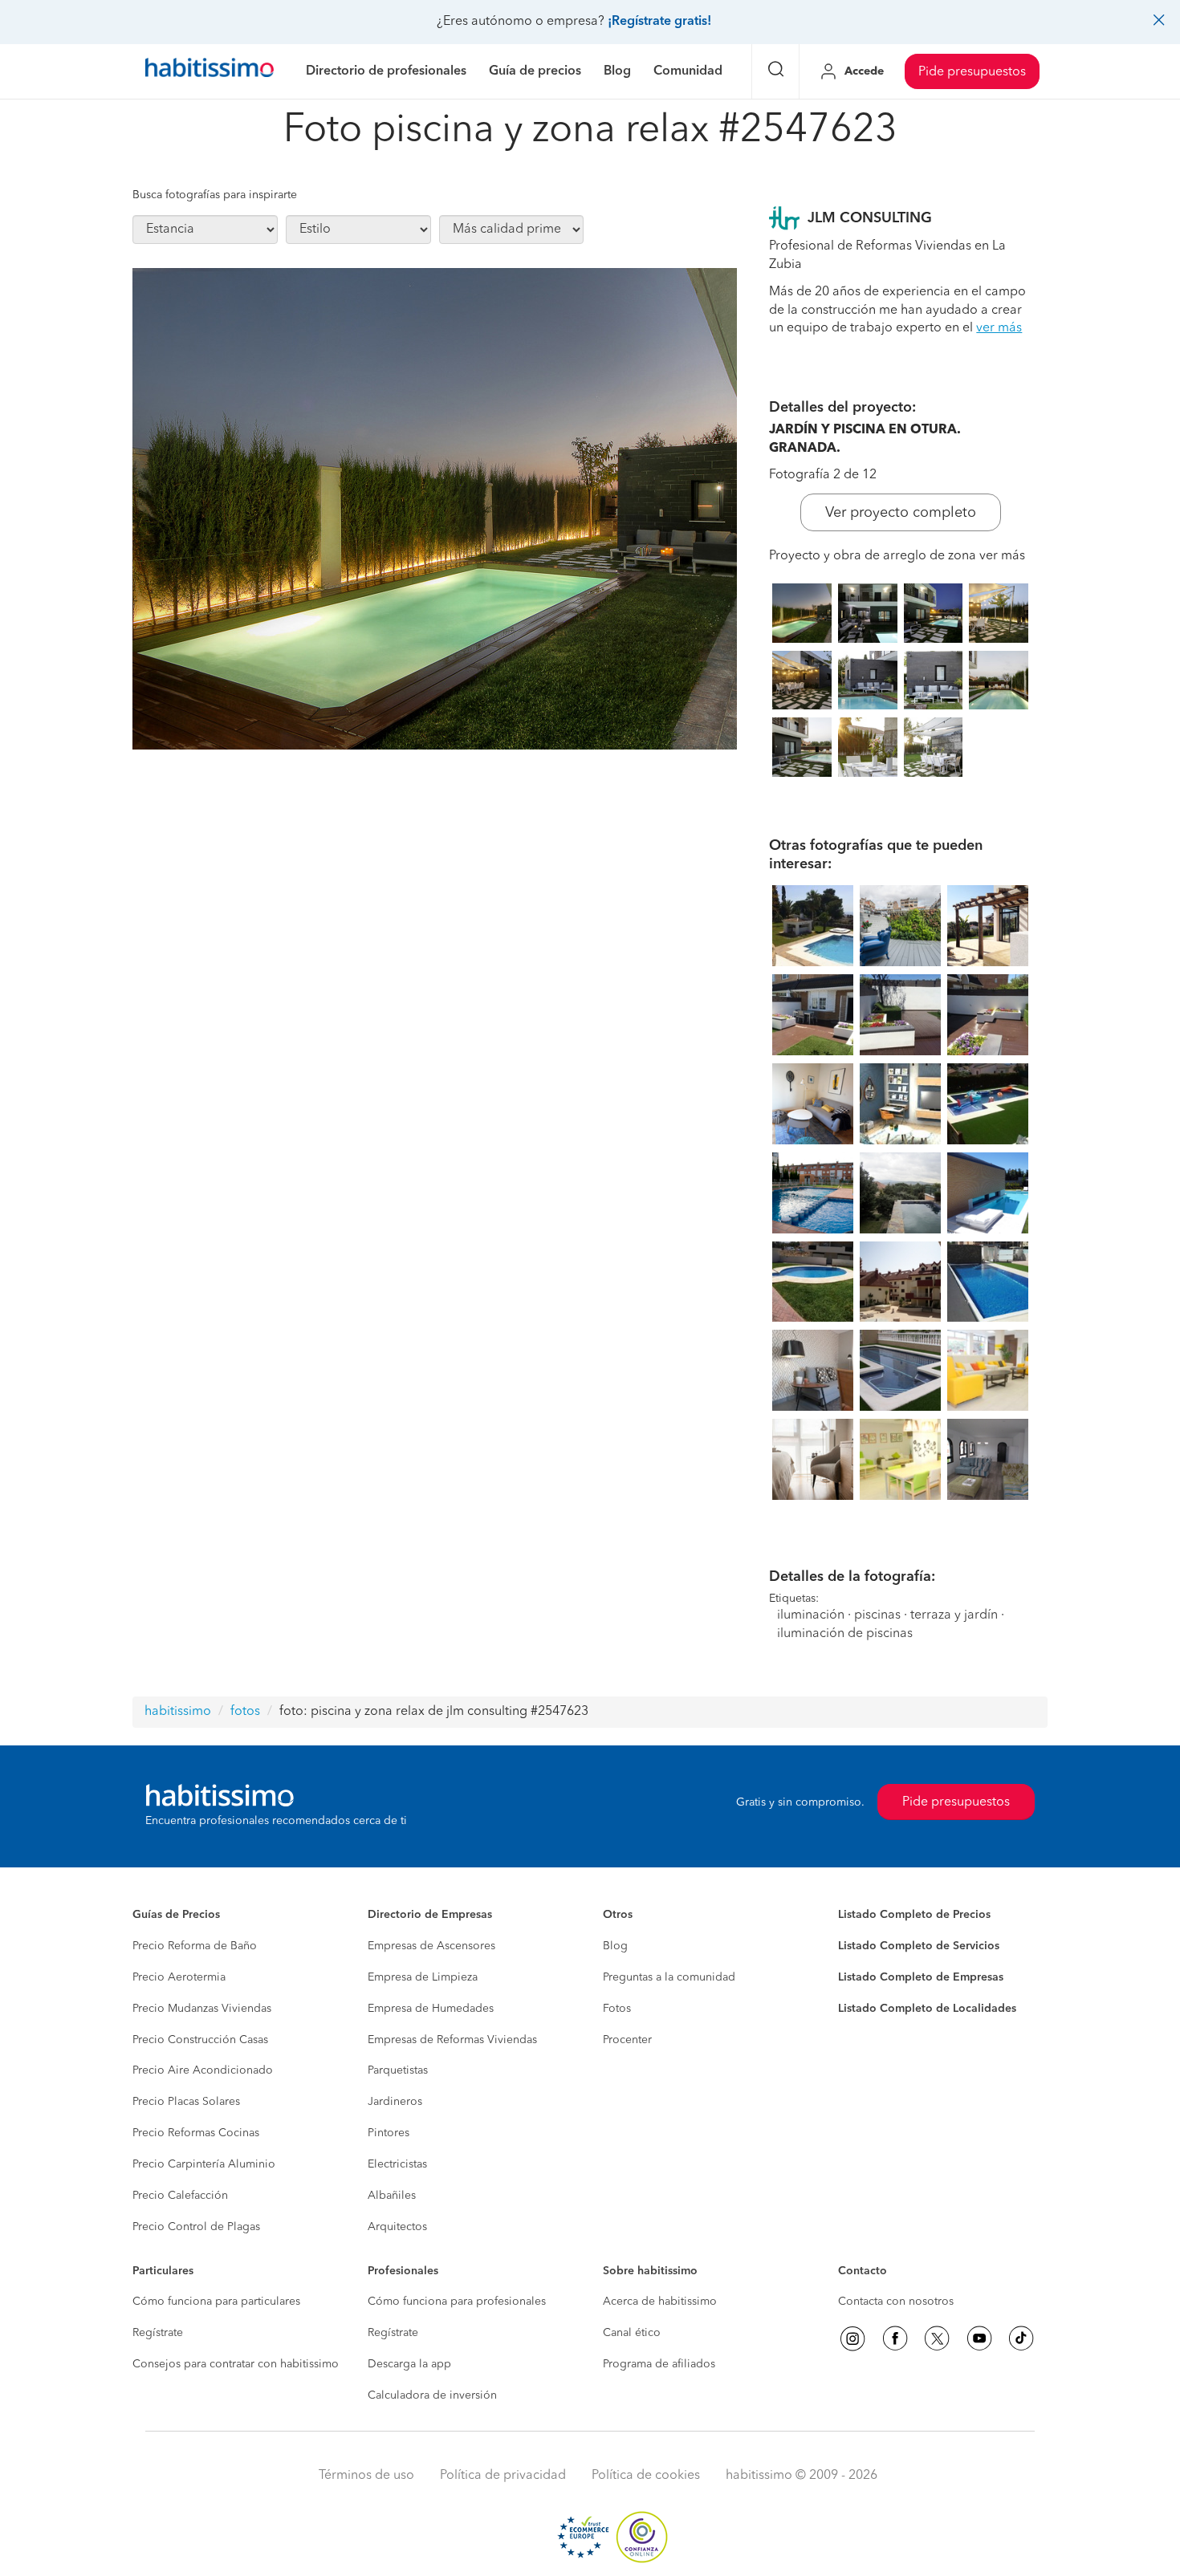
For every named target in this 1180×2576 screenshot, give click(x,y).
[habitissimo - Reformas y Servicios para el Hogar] (210, 71)
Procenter (627, 2040)
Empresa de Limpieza (423, 1977)
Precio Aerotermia (179, 1977)
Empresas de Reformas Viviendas (452, 2040)
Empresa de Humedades (431, 2009)
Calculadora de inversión (432, 2395)
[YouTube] (979, 2338)
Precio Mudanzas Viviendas (202, 2009)
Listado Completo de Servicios (919, 1946)
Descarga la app (409, 2364)
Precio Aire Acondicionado (203, 2070)
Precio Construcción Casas (200, 2040)
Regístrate (158, 2333)
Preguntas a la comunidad (669, 1977)
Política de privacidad (503, 2476)
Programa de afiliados (659, 2364)
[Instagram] (852, 2338)
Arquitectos (397, 2227)
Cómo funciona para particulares (216, 2302)
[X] (937, 2338)
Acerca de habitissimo (660, 2302)
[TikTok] (1021, 2338)
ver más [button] (999, 328)
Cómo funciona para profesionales (457, 2302)
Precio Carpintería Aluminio (204, 2164)
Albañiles (392, 2196)
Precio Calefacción (180, 2196)
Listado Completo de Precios (914, 1915)
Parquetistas (398, 2070)
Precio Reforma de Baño (195, 1946)
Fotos (617, 2009)
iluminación (811, 1615)
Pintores (389, 2133)
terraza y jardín (954, 1615)
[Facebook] (895, 2338)
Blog (615, 1946)
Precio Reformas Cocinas (196, 2133)
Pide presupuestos (972, 72)
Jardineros (395, 2102)
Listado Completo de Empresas (921, 1977)
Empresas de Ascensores (431, 1946)
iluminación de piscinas (845, 1634)
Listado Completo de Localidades (927, 2009)
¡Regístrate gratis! (659, 22)
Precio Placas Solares (186, 2102)
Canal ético (632, 2333)
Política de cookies (646, 2476)
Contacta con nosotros (896, 2302)
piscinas (877, 1615)
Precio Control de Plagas (196, 2227)
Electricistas (397, 2164)
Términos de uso (366, 2476)
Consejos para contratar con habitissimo (236, 2364)
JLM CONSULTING (870, 218)
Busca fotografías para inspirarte (215, 195)
